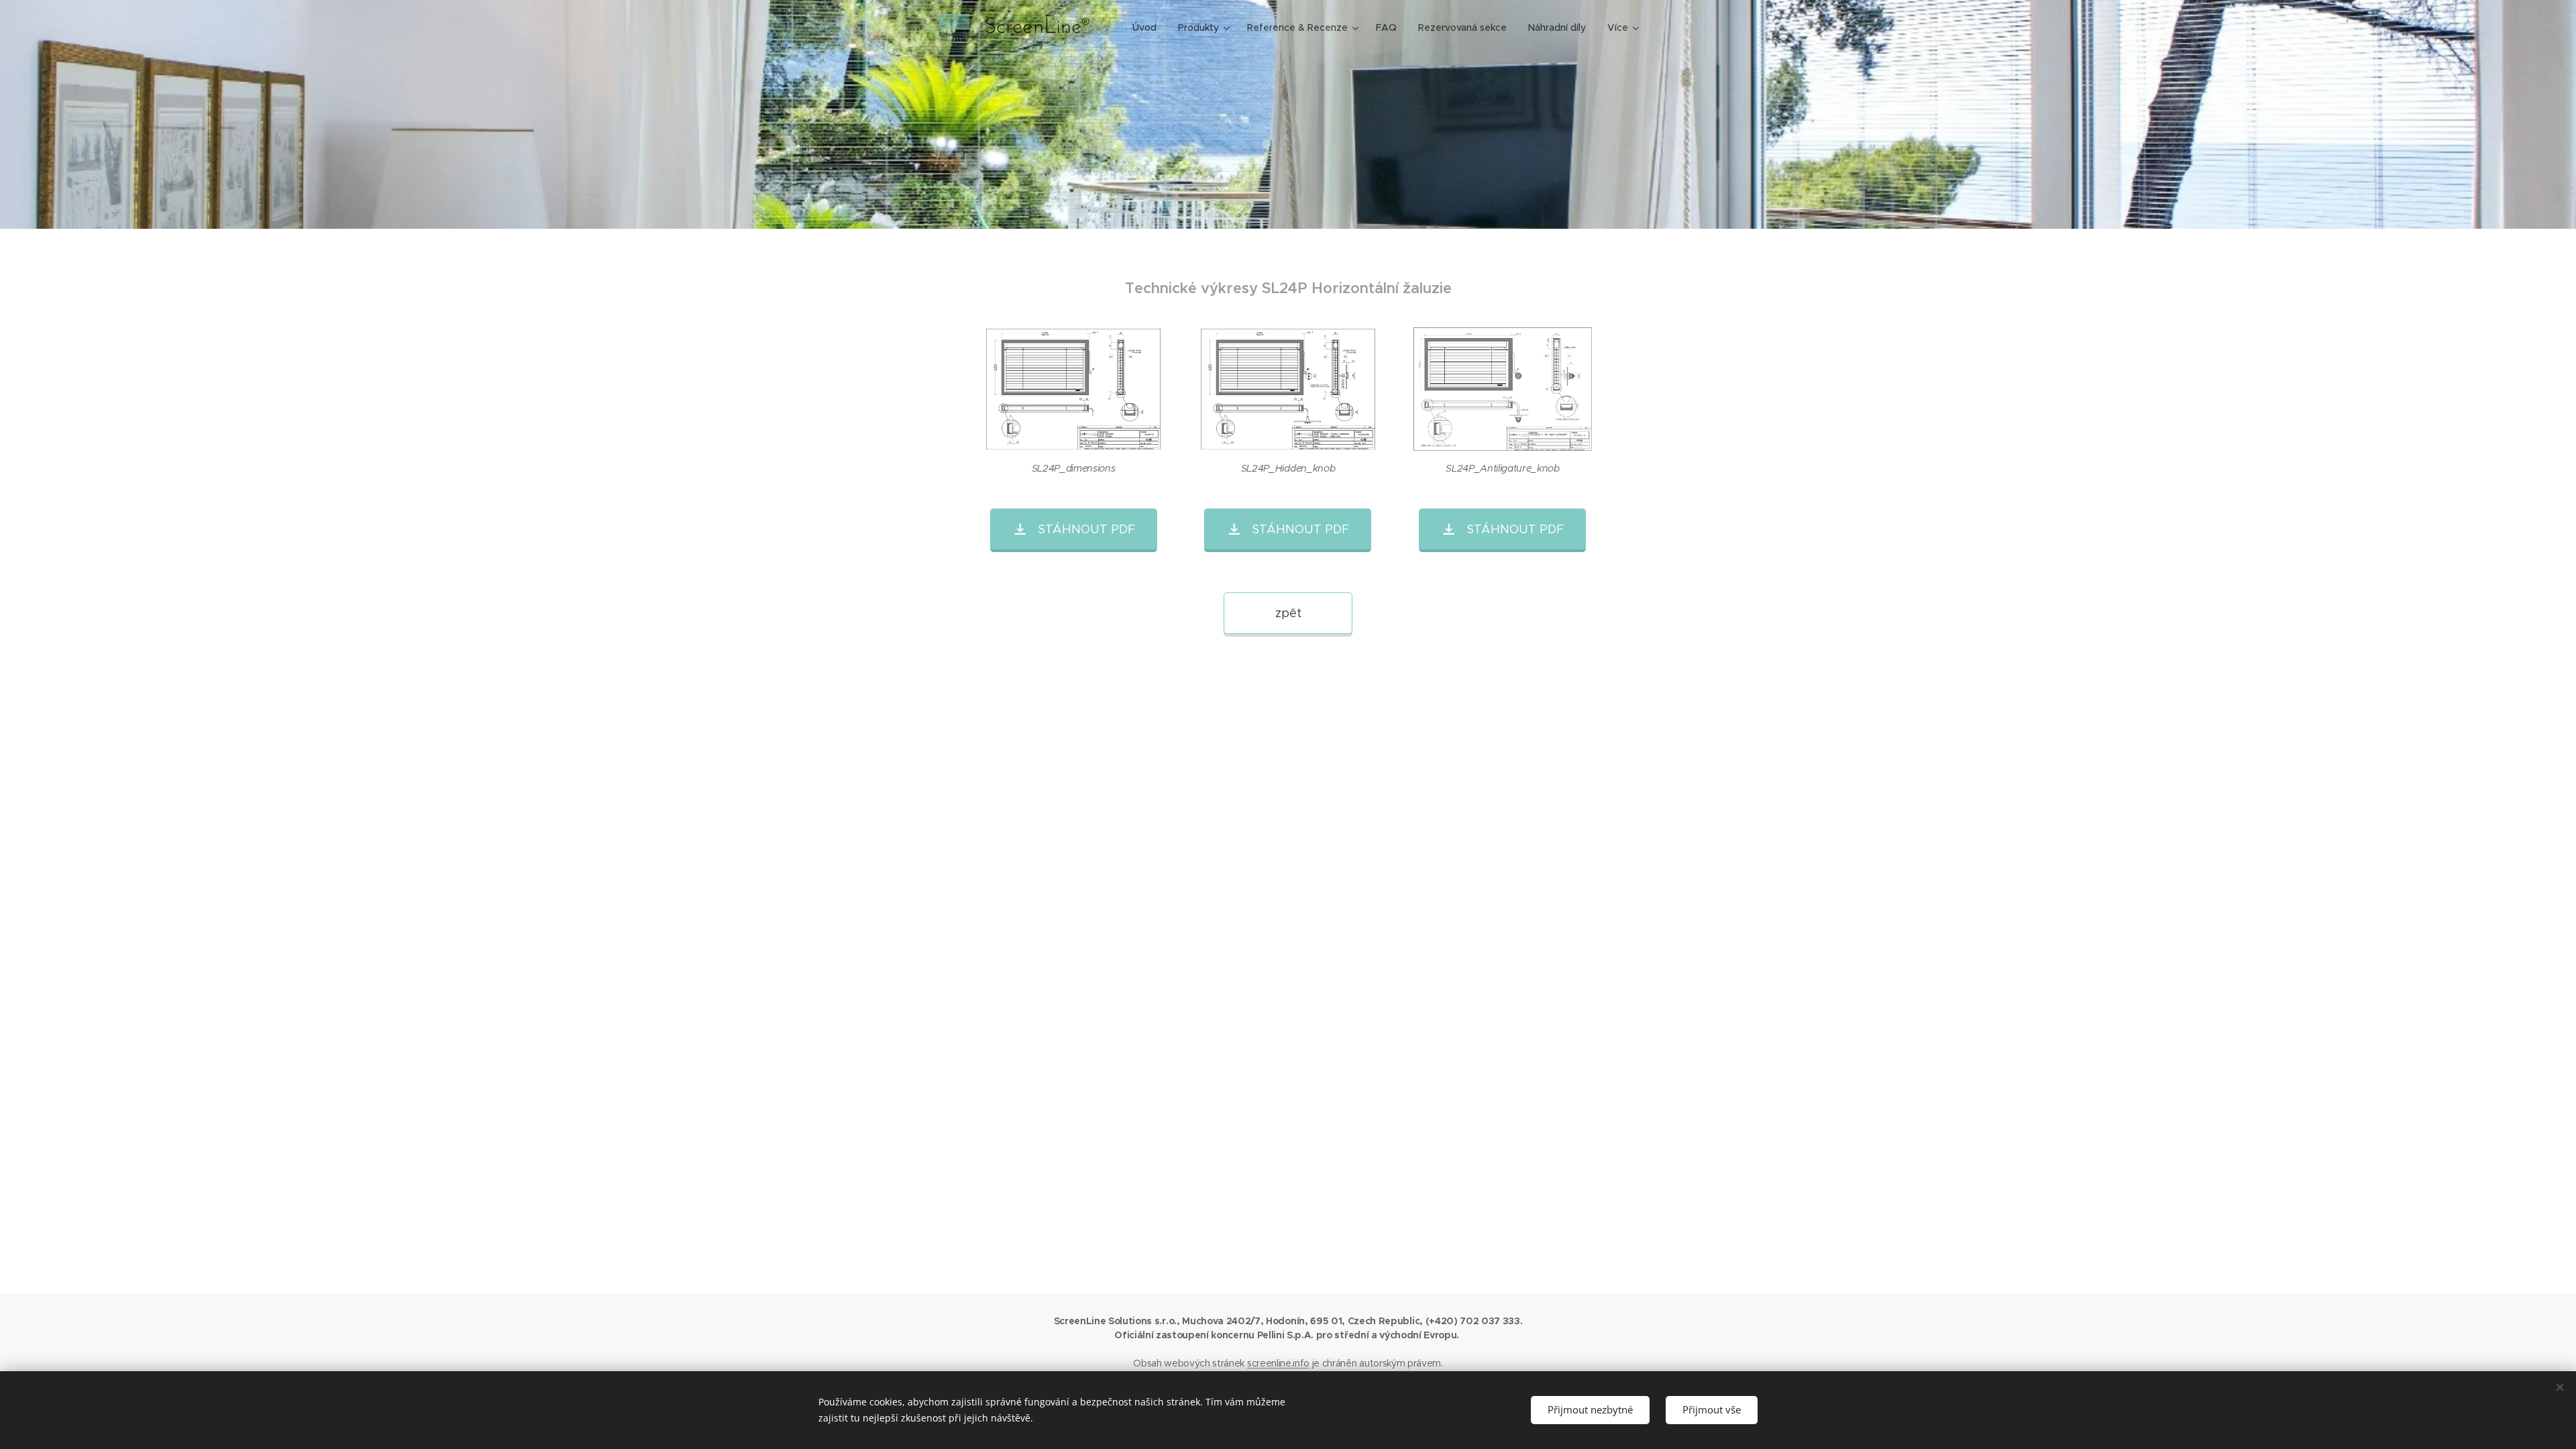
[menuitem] (1148, 28)
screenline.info (1278, 1363)
